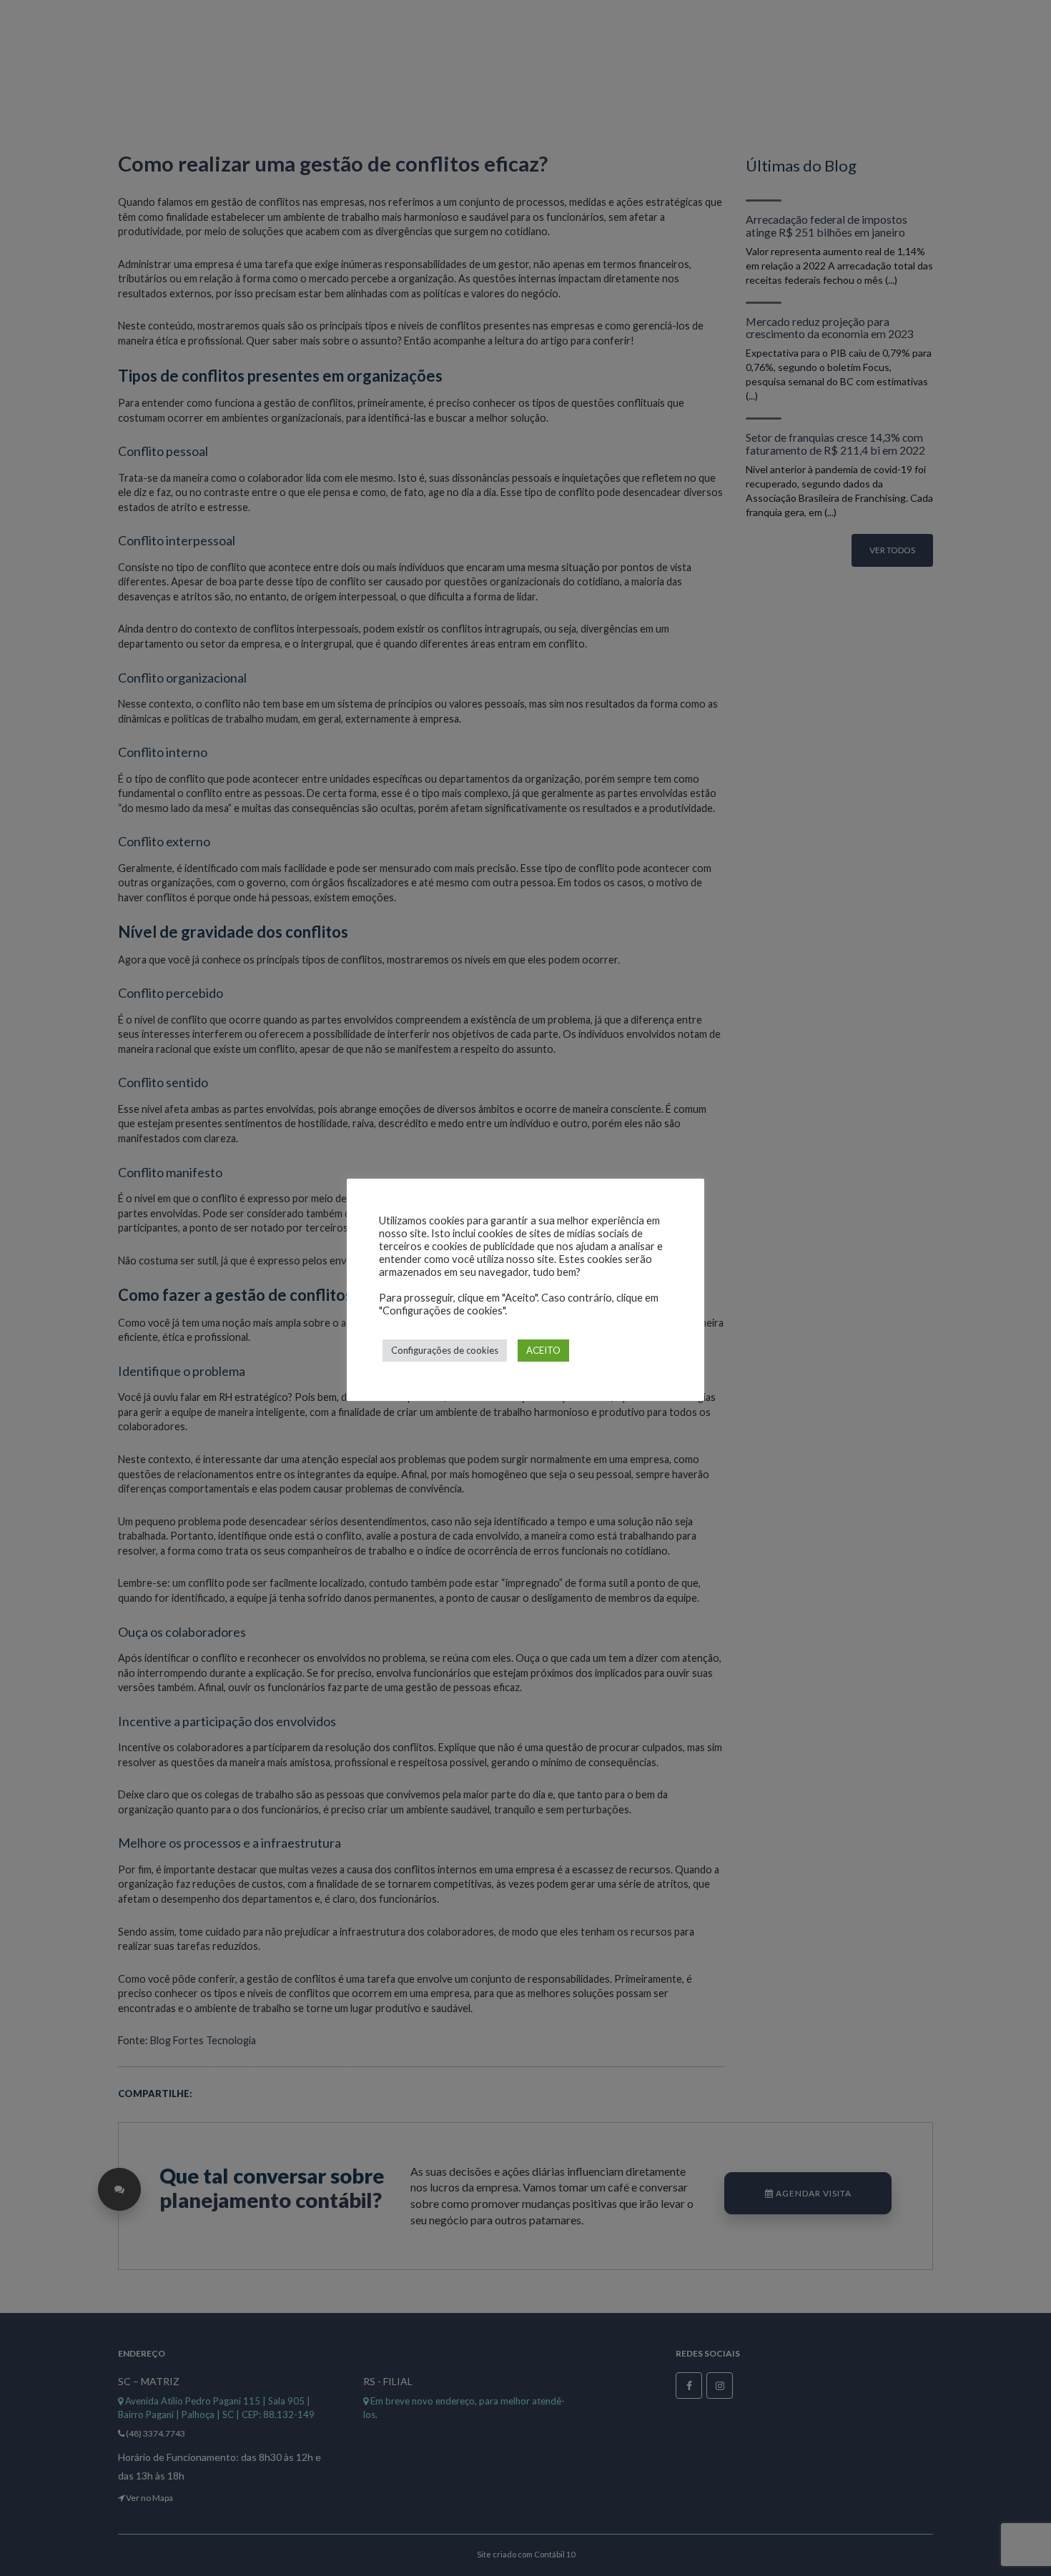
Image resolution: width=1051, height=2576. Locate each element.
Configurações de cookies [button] (445, 1350)
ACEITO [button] (543, 1350)
